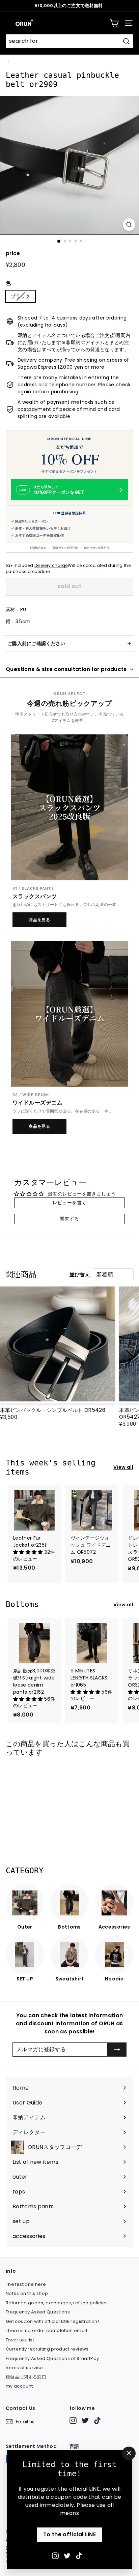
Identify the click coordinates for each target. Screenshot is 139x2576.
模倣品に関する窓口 (26, 2377)
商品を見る (40, 920)
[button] (130, 1357)
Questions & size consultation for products (66, 669)
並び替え (80, 1275)
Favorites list (20, 2340)
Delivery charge (51, 566)
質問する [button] (69, 1219)
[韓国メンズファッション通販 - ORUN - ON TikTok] (79, 2555)
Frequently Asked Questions (38, 2312)
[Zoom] (129, 225)
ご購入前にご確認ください (36, 643)
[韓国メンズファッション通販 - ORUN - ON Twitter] (67, 2555)
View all (123, 1467)
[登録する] (117, 2050)
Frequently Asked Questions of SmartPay (52, 2358)
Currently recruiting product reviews (47, 2349)
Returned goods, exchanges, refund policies (57, 2303)
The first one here (26, 2284)
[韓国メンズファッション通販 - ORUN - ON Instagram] (55, 2555)
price (13, 253)
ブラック (20, 296)
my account (19, 2386)
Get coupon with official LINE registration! (52, 2321)
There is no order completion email (46, 2330)
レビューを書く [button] (69, 1203)
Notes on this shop (27, 2293)
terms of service (24, 2368)
